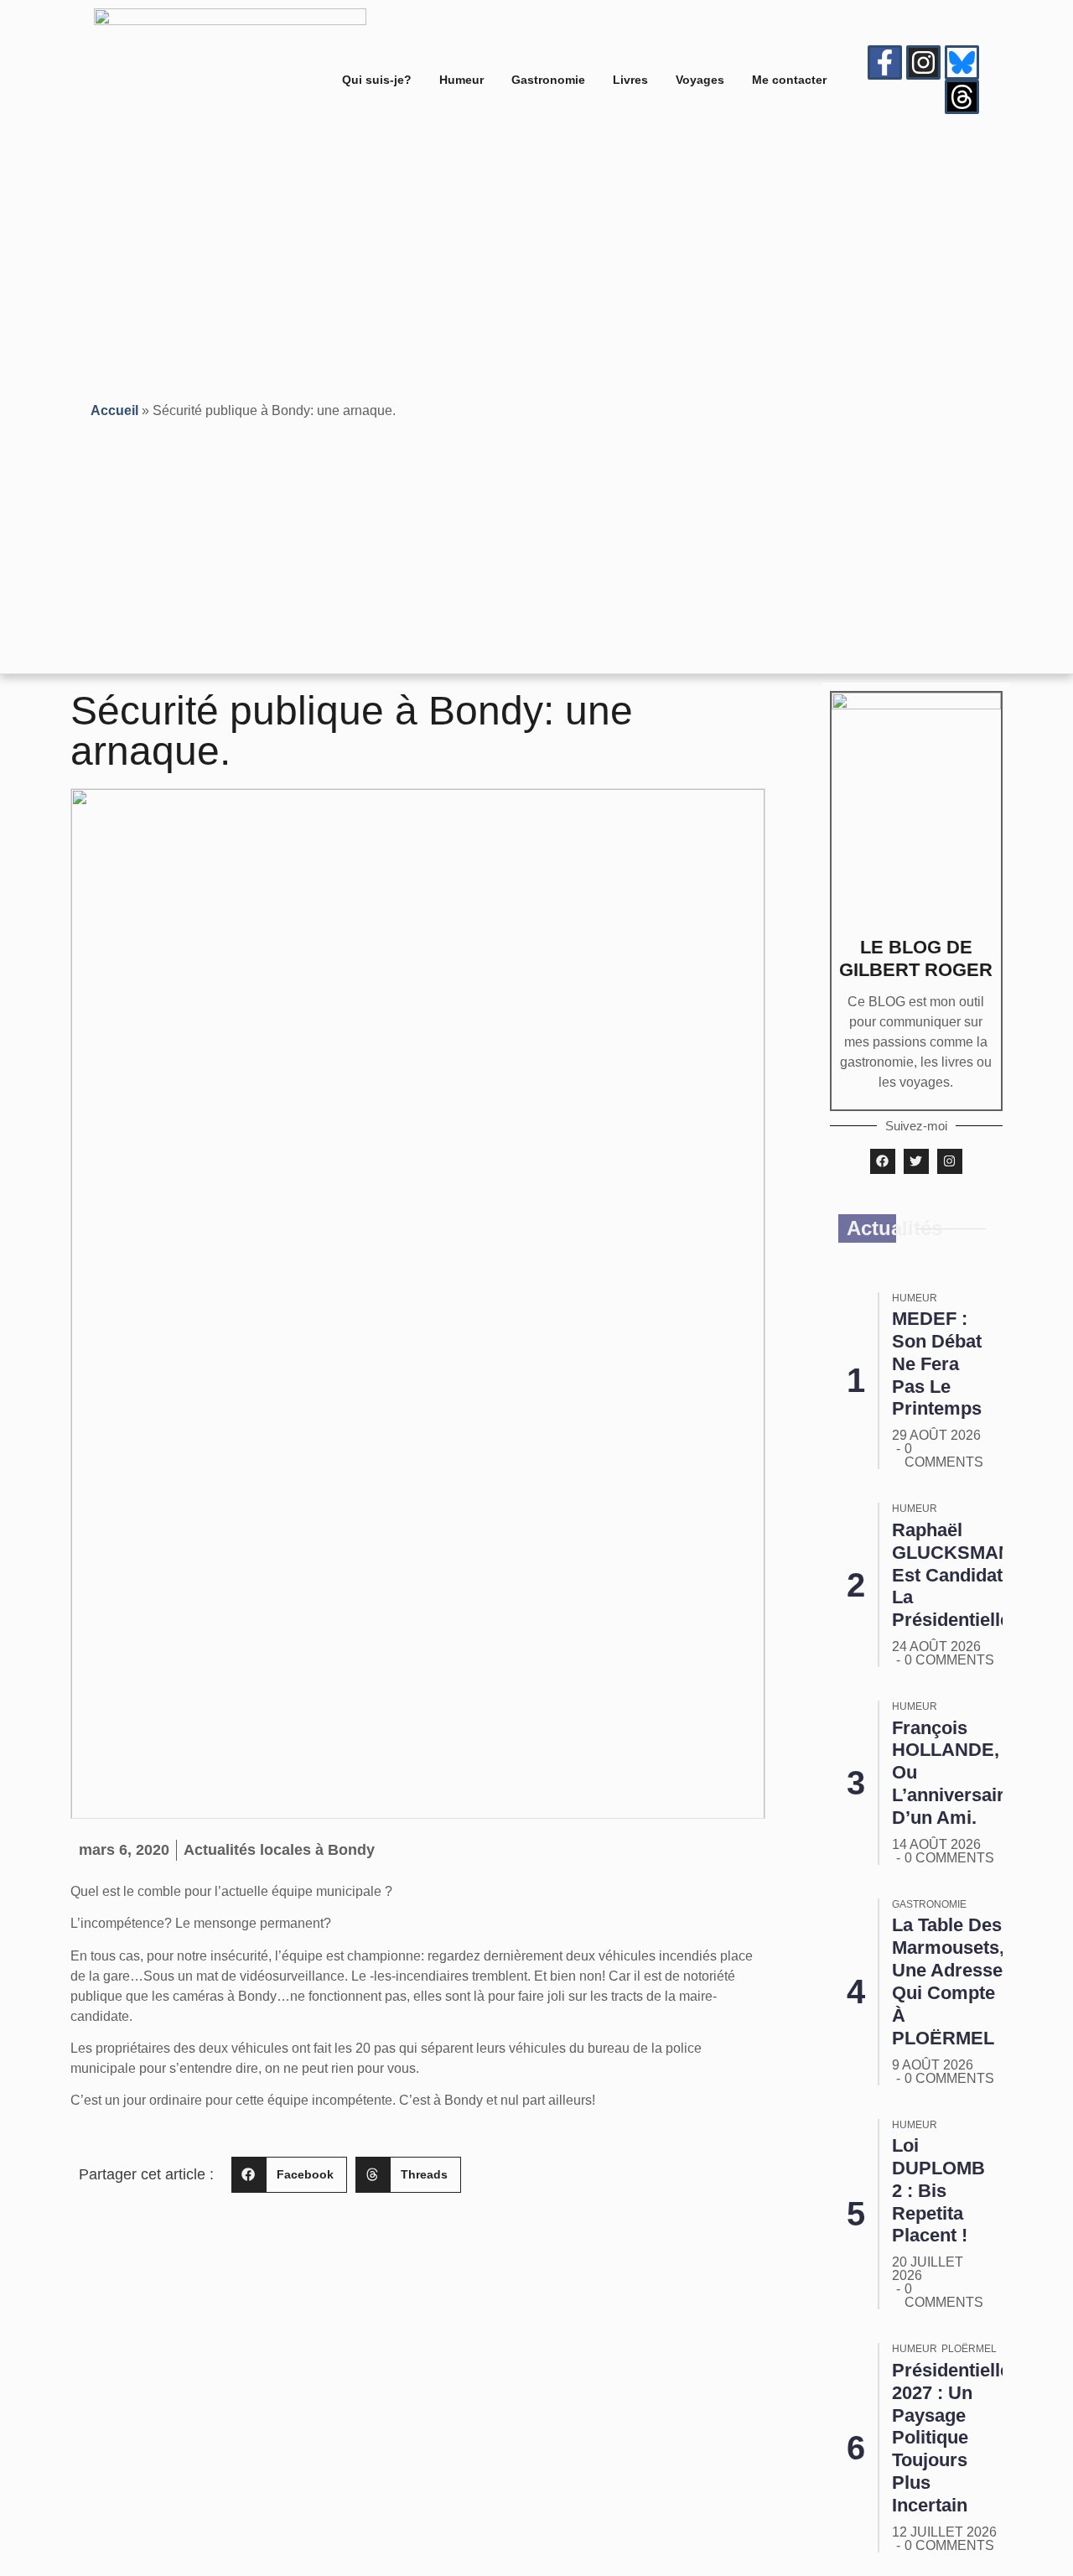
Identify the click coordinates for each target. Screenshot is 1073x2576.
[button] (289, 2175)
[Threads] (962, 97)
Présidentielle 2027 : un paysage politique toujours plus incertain (951, 2438)
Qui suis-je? (377, 80)
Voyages (700, 80)
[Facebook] (883, 1161)
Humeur (461, 80)
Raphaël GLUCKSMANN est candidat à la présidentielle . (959, 1575)
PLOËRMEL (969, 2349)
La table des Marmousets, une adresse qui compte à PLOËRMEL (948, 1981)
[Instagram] (923, 62)
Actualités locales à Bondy (279, 1850)
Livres (630, 80)
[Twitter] (916, 1161)
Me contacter (789, 80)
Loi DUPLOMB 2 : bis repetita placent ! (938, 2191)
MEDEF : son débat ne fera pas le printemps (937, 1364)
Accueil (114, 410)
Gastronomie (548, 80)
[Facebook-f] (885, 62)
